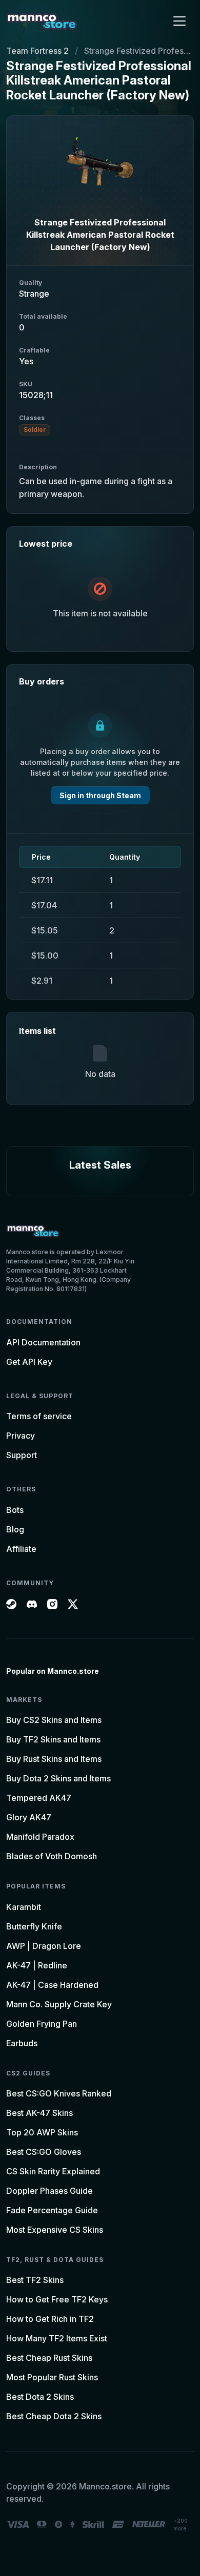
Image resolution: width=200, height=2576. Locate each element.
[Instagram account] (52, 1603)
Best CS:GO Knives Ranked (59, 2093)
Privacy (21, 1436)
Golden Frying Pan (42, 2024)
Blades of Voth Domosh (52, 1856)
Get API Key (29, 1362)
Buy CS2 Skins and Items (54, 1720)
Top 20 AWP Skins (42, 2132)
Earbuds (22, 2043)
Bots (15, 1510)
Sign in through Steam (100, 795)
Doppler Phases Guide (49, 2191)
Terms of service (39, 1416)
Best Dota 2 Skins (40, 2397)
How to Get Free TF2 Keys (57, 2299)
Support (22, 1455)
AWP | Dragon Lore (44, 1946)
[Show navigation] (179, 21)
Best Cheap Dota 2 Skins (54, 2416)
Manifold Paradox (40, 1837)
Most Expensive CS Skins (55, 2230)
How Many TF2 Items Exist (57, 2338)
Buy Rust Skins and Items (54, 1759)
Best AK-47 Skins (39, 2113)
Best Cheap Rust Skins (49, 2358)
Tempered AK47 (39, 1798)
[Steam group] (11, 1603)
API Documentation (43, 1342)
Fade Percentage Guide (52, 2210)
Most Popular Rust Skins (52, 2377)
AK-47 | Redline (37, 1965)
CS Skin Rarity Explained (53, 2171)
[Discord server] (32, 1603)
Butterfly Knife (34, 1926)
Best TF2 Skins (35, 2280)
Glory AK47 (29, 1817)
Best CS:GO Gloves (44, 2152)
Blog (15, 1529)
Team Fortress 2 (37, 51)
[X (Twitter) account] (73, 1603)
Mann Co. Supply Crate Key (59, 2004)
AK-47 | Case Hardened (52, 1985)
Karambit (24, 1907)
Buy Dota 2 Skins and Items (58, 1778)
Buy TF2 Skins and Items (53, 1739)
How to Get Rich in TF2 (50, 2319)
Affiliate (21, 1549)
